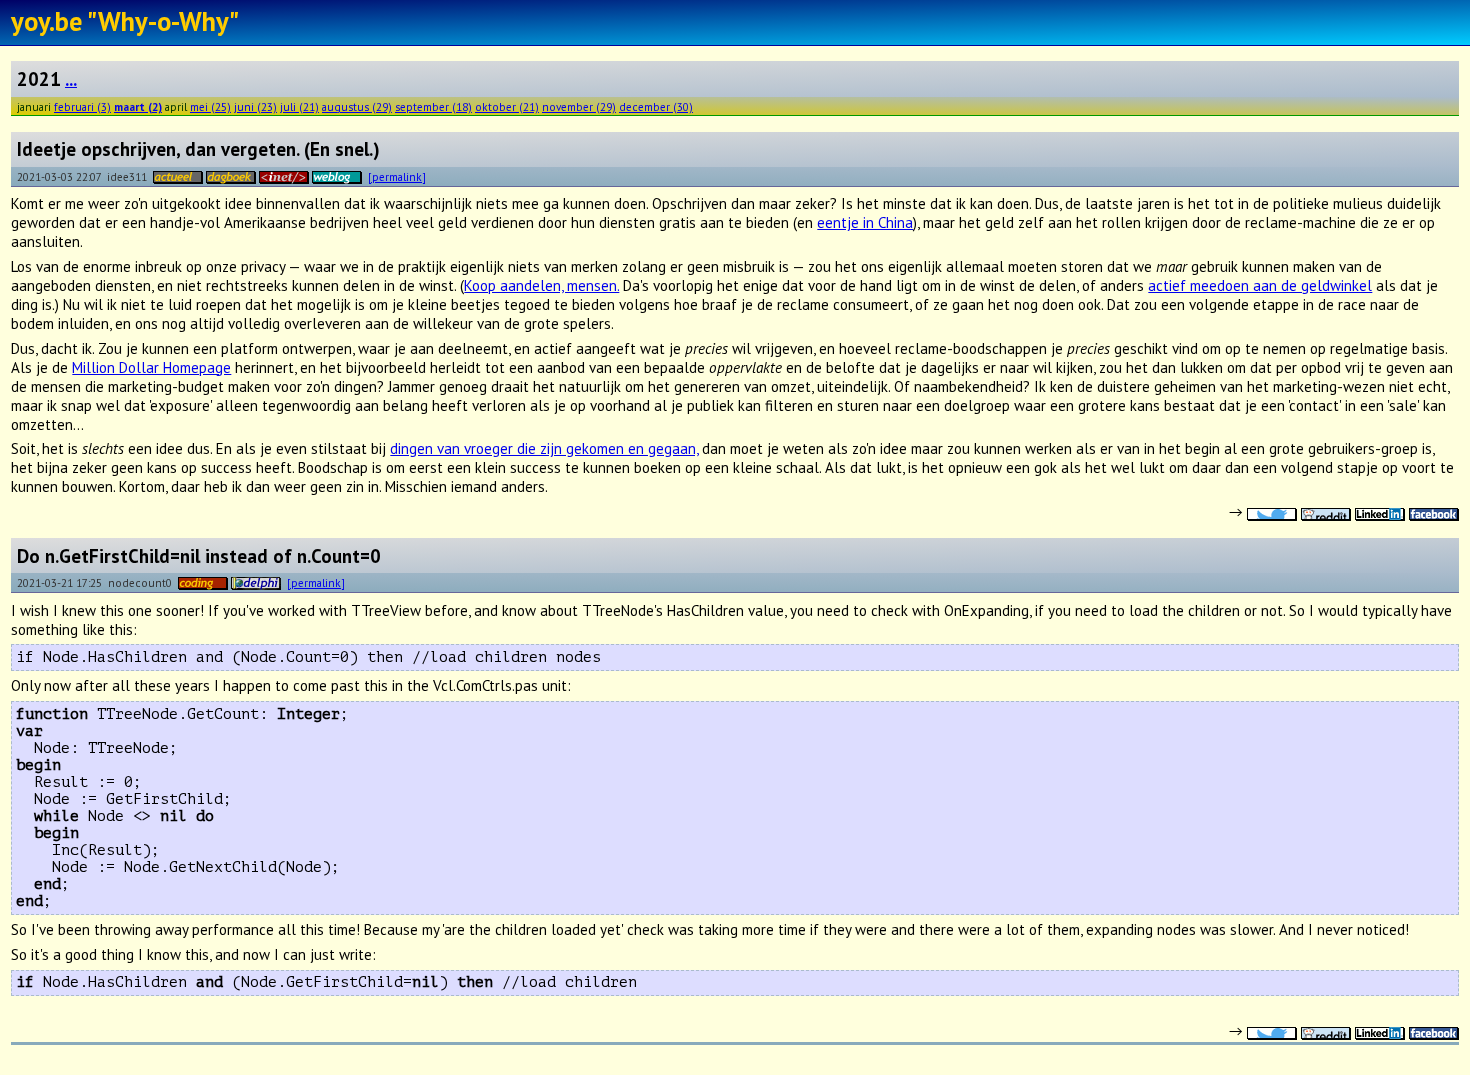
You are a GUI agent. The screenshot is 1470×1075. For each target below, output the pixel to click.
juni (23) (255, 106)
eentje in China (865, 222)
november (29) (579, 106)
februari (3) (82, 106)
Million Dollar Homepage (151, 367)
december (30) (656, 106)
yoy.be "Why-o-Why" (125, 21)
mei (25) (210, 106)
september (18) (433, 106)
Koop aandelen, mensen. (541, 285)
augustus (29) (357, 106)
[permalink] (397, 176)
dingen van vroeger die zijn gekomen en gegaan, (544, 448)
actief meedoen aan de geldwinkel (1260, 285)
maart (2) (138, 106)
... (71, 79)
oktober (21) (507, 106)
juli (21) (299, 106)
